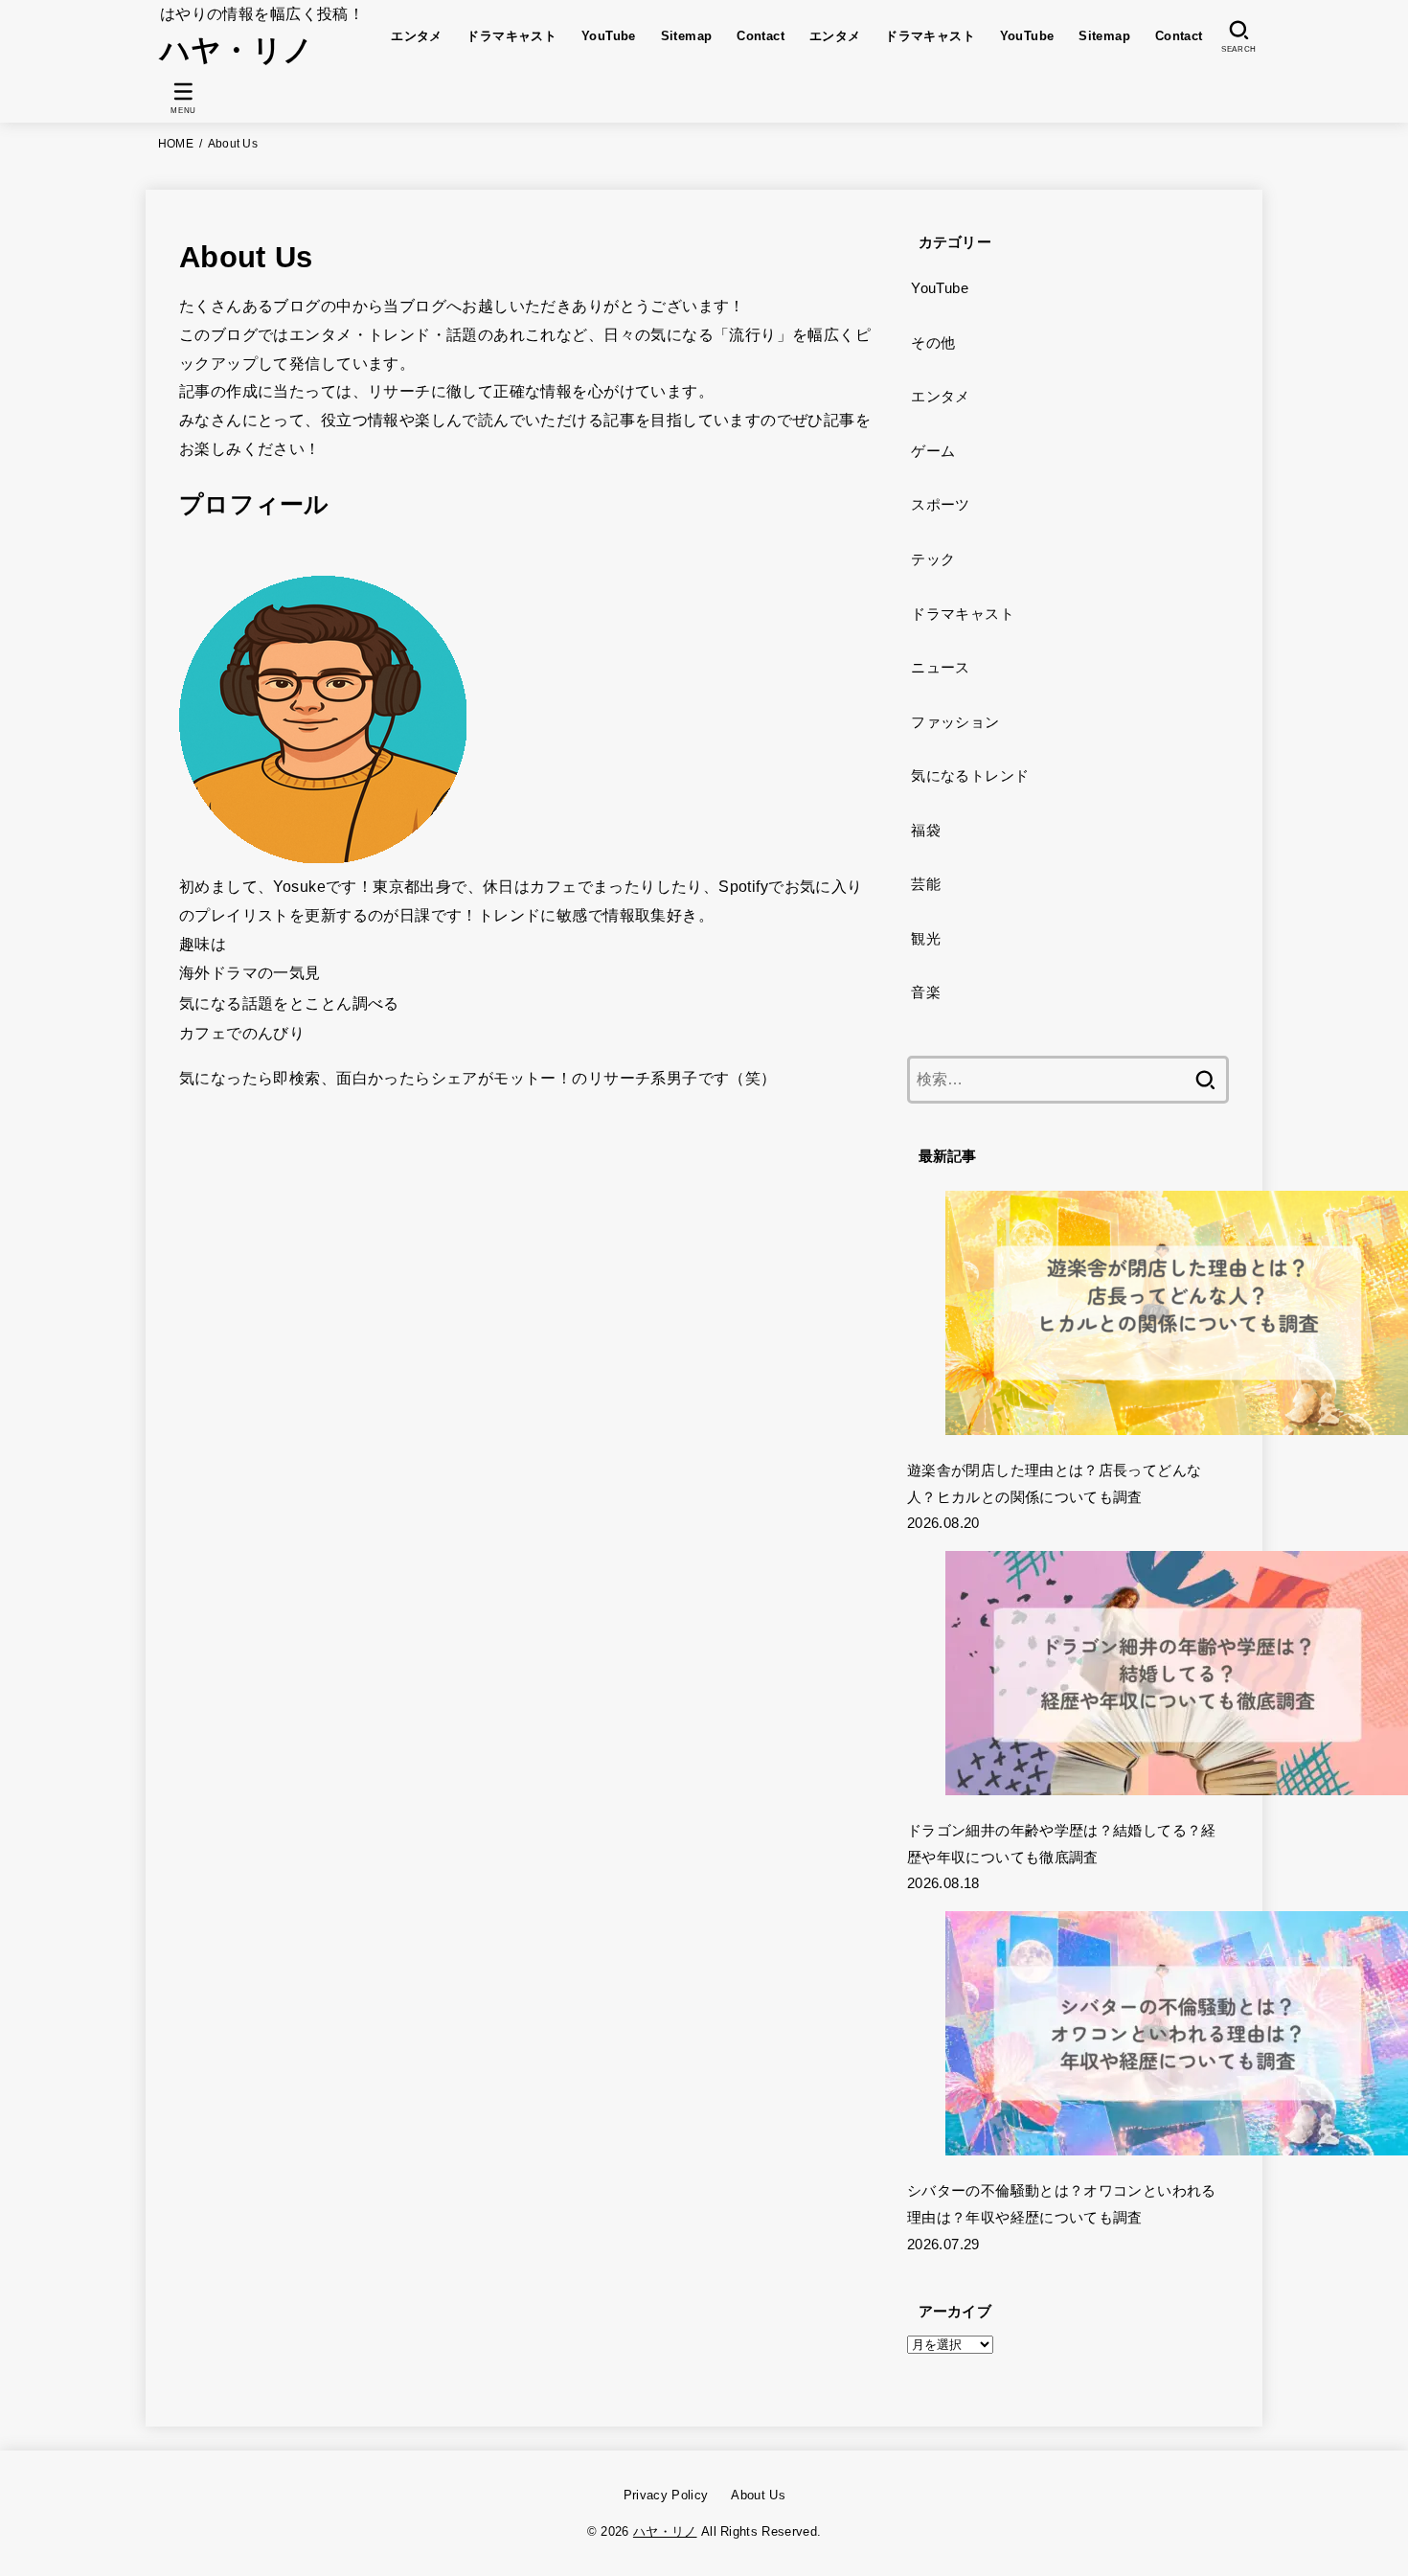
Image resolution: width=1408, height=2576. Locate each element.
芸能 (926, 884)
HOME (176, 144)
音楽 (926, 992)
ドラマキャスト (511, 36)
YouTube (609, 36)
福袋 (926, 831)
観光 (926, 939)
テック (933, 559)
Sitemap (687, 36)
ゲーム (933, 451)
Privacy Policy (666, 2495)
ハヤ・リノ (237, 50)
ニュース (940, 668)
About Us (758, 2495)
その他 (933, 343)
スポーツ (940, 505)
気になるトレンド (970, 776)
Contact (761, 36)
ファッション (955, 722)
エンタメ (417, 36)
